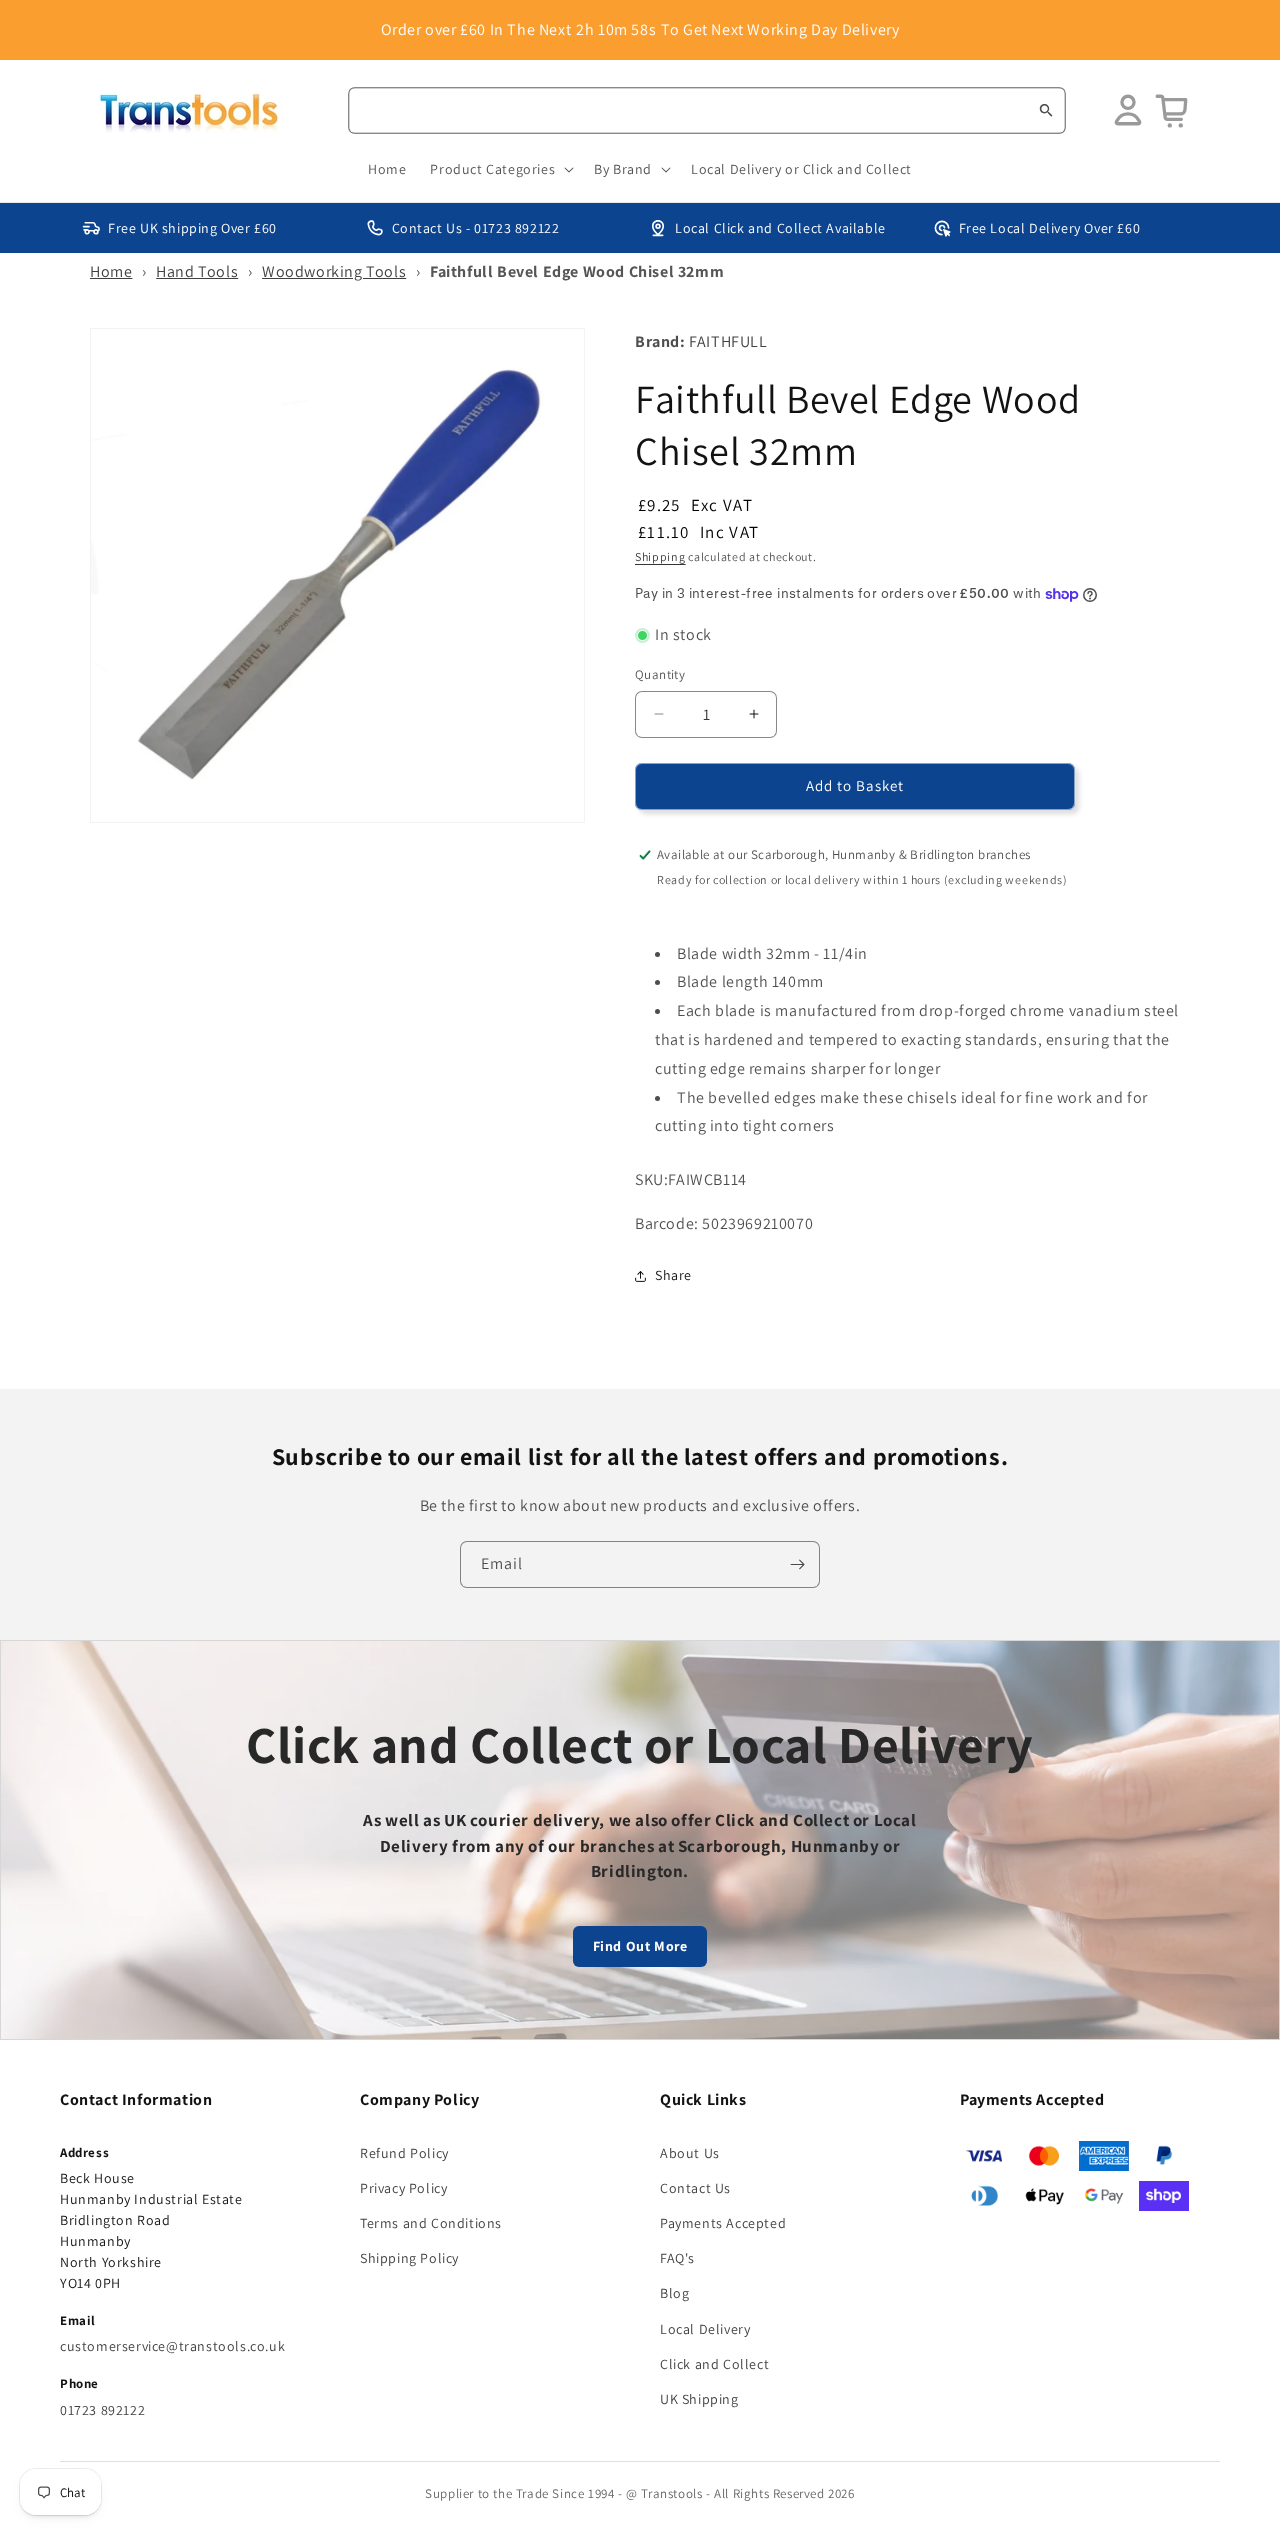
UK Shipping (699, 2399)
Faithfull (728, 341)
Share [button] (673, 1275)
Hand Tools (197, 271)
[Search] (1046, 110)
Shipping (660, 556)
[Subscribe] (797, 1564)
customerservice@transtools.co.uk (172, 2346)
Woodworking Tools (334, 271)
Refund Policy (404, 2153)
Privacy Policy (403, 2188)
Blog (674, 2293)
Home (111, 271)
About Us (690, 2153)
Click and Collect (714, 2364)
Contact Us (695, 2188)
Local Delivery (705, 2329)
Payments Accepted (723, 2223)
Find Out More (640, 1946)
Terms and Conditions (431, 2223)
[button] (500, 169)
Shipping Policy (409, 2258)
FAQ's (677, 2258)
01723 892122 (102, 2410)
